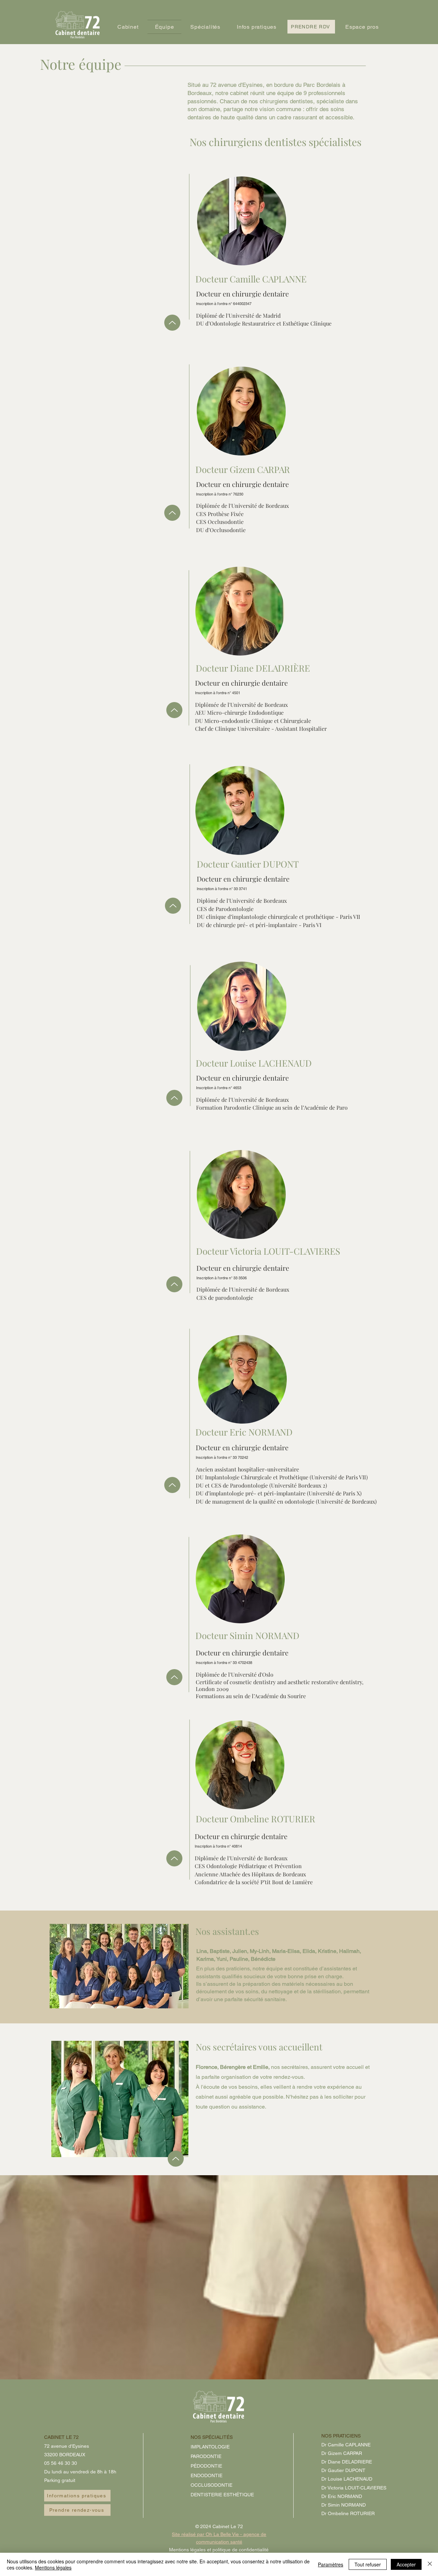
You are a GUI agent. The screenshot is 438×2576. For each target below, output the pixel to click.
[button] (128, 27)
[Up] (172, 323)
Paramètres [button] (331, 2564)
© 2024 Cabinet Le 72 (219, 2526)
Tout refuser (368, 2564)
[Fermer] (430, 2564)
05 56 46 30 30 (61, 2463)
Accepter (406, 2564)
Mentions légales (53, 2567)
